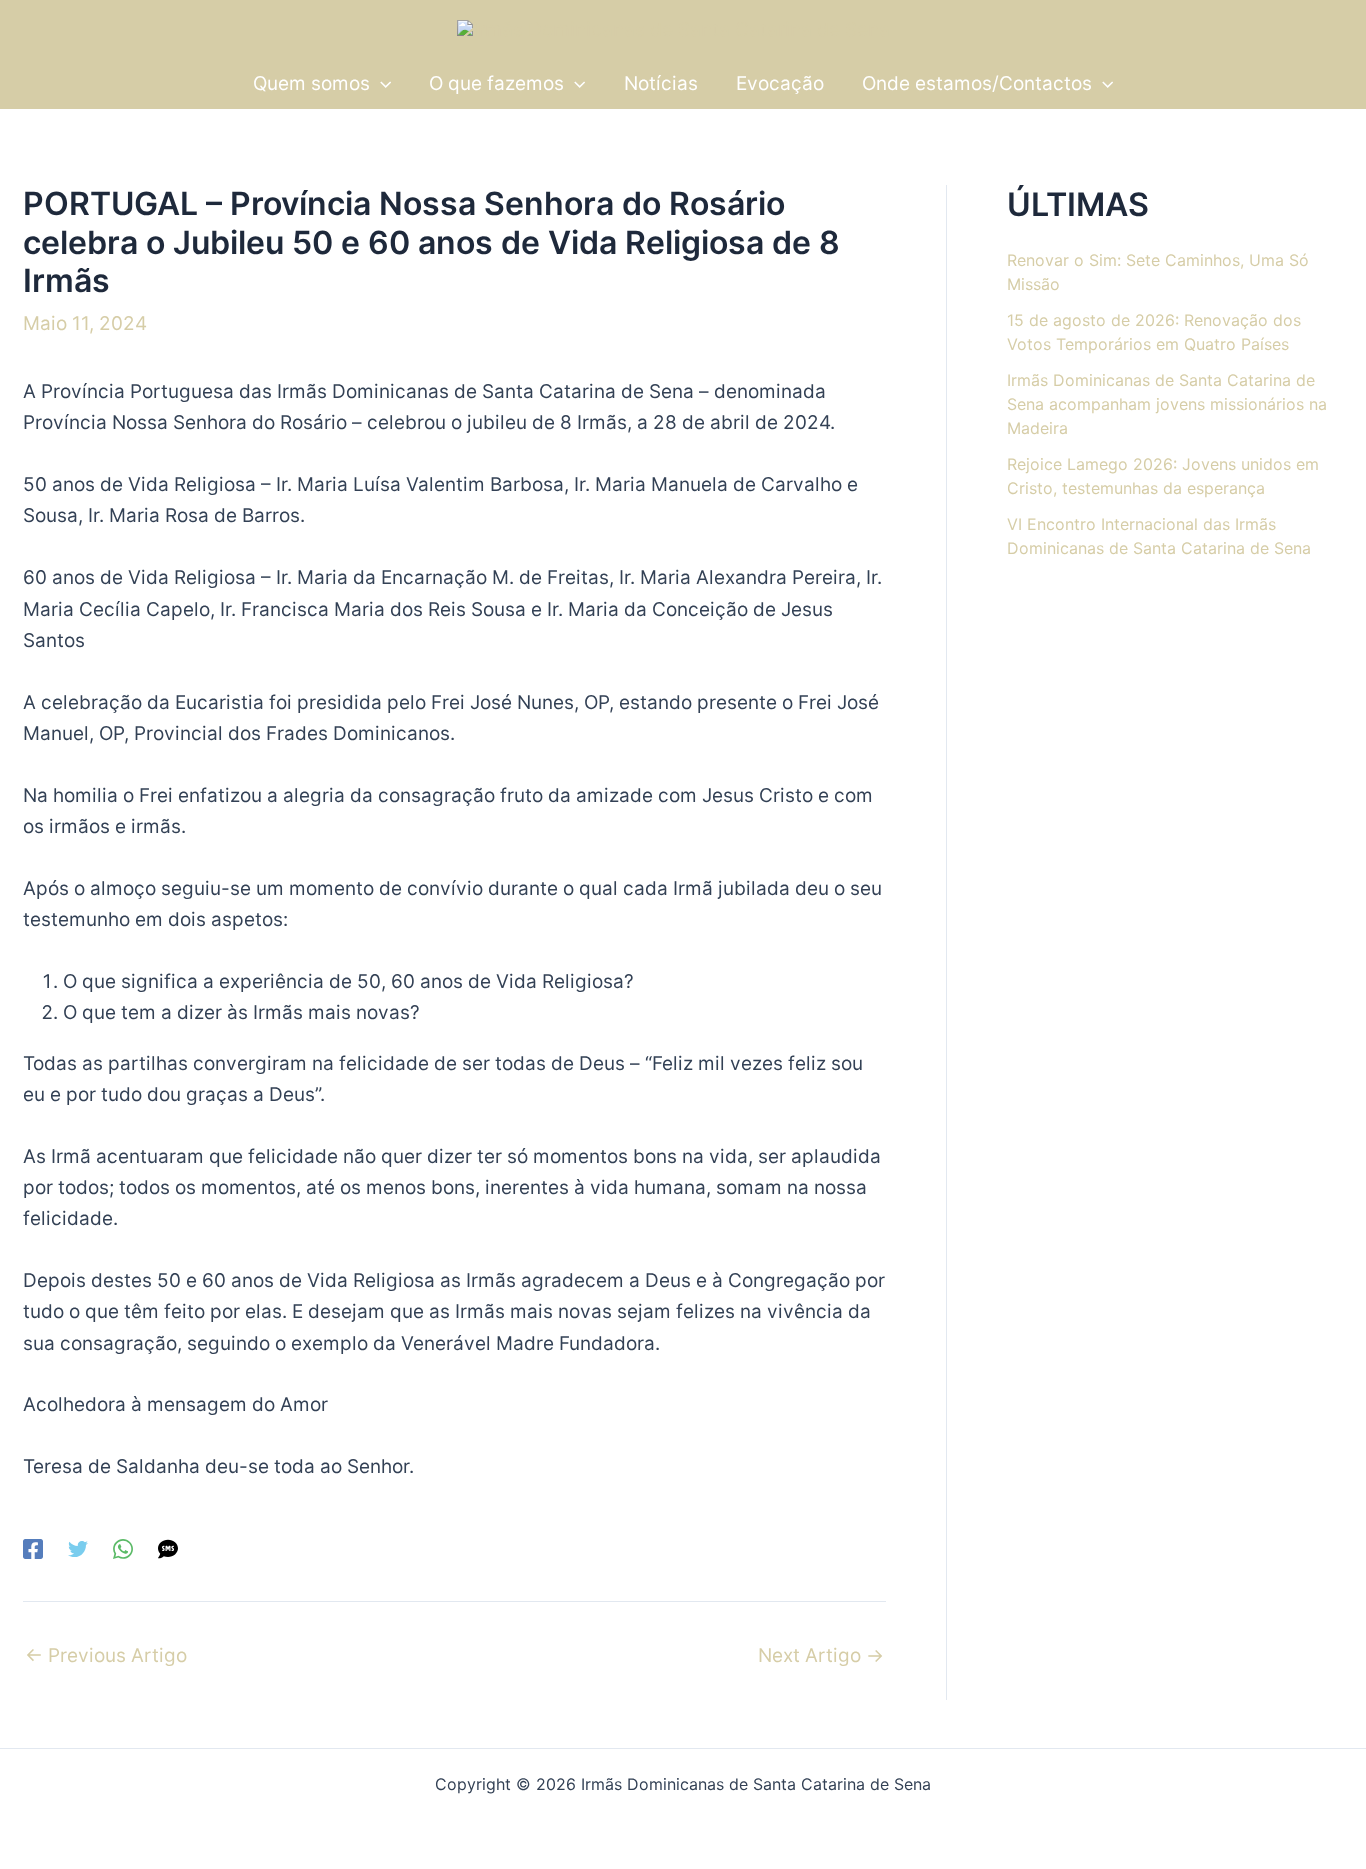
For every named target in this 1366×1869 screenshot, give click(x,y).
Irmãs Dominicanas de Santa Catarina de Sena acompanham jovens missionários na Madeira (1167, 404)
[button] (380, 83)
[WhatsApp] (123, 1547)
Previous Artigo (106, 1655)
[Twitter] (78, 1547)
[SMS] (168, 1547)
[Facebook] (33, 1547)
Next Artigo (821, 1655)
